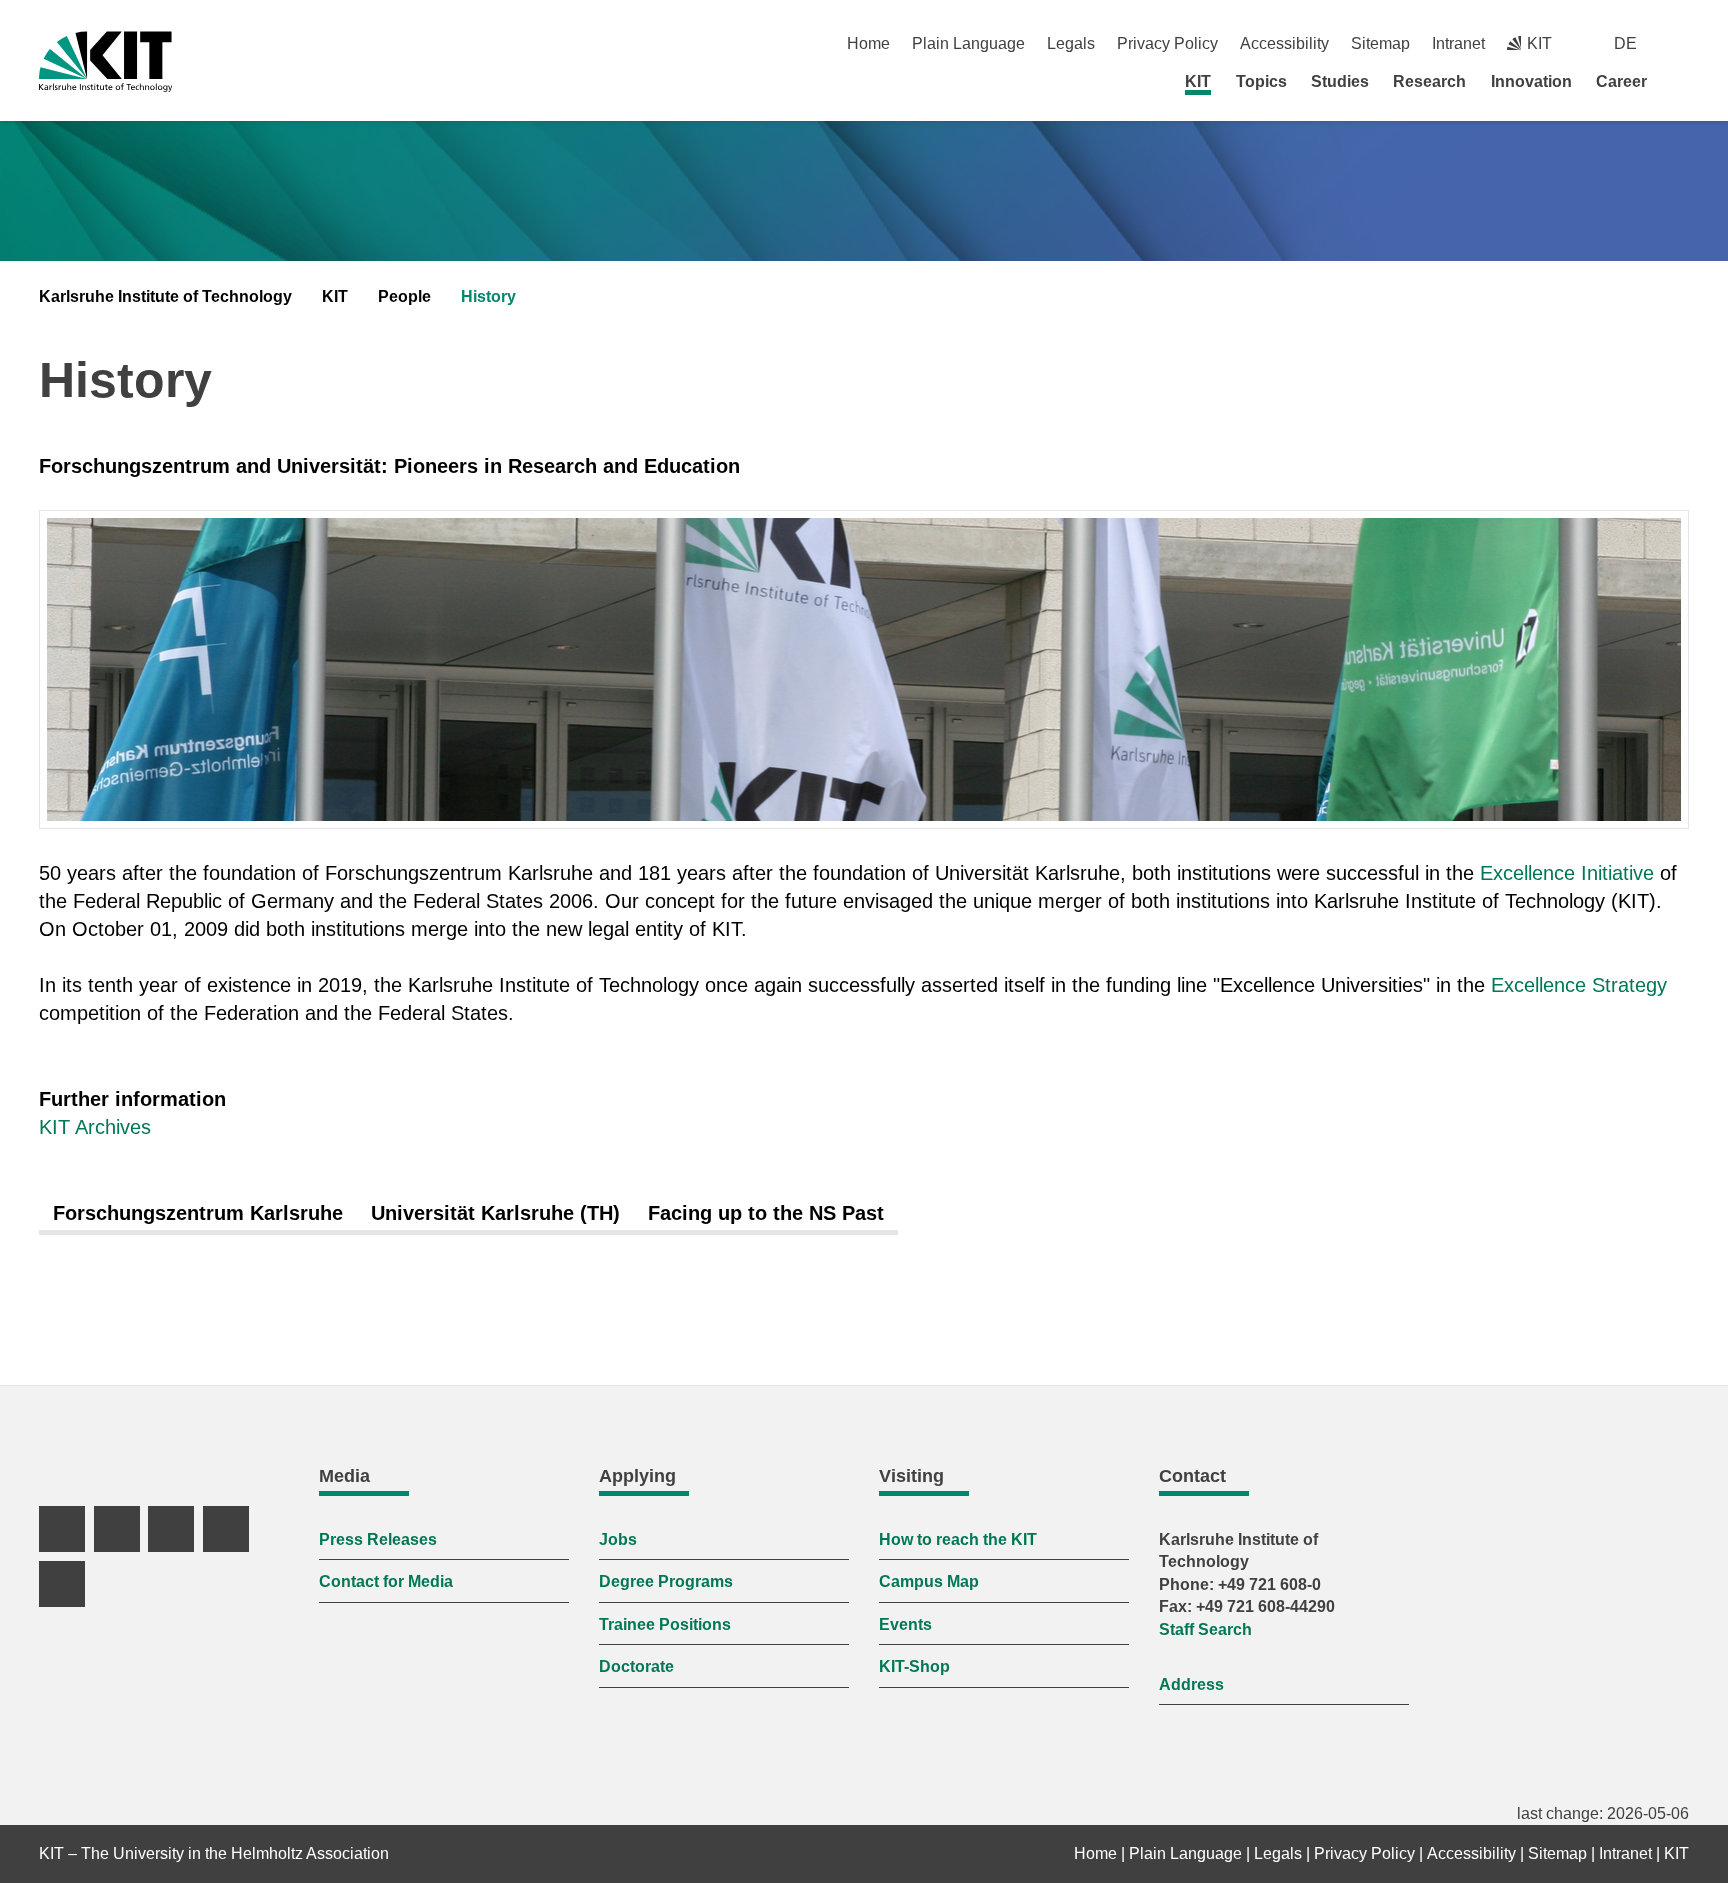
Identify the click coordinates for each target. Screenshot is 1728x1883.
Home (868, 43)
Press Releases (378, 1539)
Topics (1261, 81)
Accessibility (1284, 43)
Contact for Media (386, 1581)
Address (1191, 1684)
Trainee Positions (665, 1624)
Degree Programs (666, 1581)
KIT (1198, 81)
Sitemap (1380, 43)
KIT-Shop (914, 1666)
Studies (1340, 81)
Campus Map (929, 1581)
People (404, 296)
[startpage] (1682, 81)
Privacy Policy (1167, 43)
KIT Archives (95, 1127)
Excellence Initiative (1567, 873)
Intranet (1458, 43)
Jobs (618, 1539)
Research (1429, 81)
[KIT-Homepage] (105, 61)
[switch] (1681, 43)
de (1625, 43)
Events (905, 1624)
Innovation (1531, 81)
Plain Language (968, 43)
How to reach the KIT (958, 1539)
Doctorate (636, 1666)
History (488, 296)
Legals (1071, 43)
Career (1621, 81)
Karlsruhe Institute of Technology (165, 296)
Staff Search (1205, 1629)
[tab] (198, 1214)
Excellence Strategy (1579, 985)
